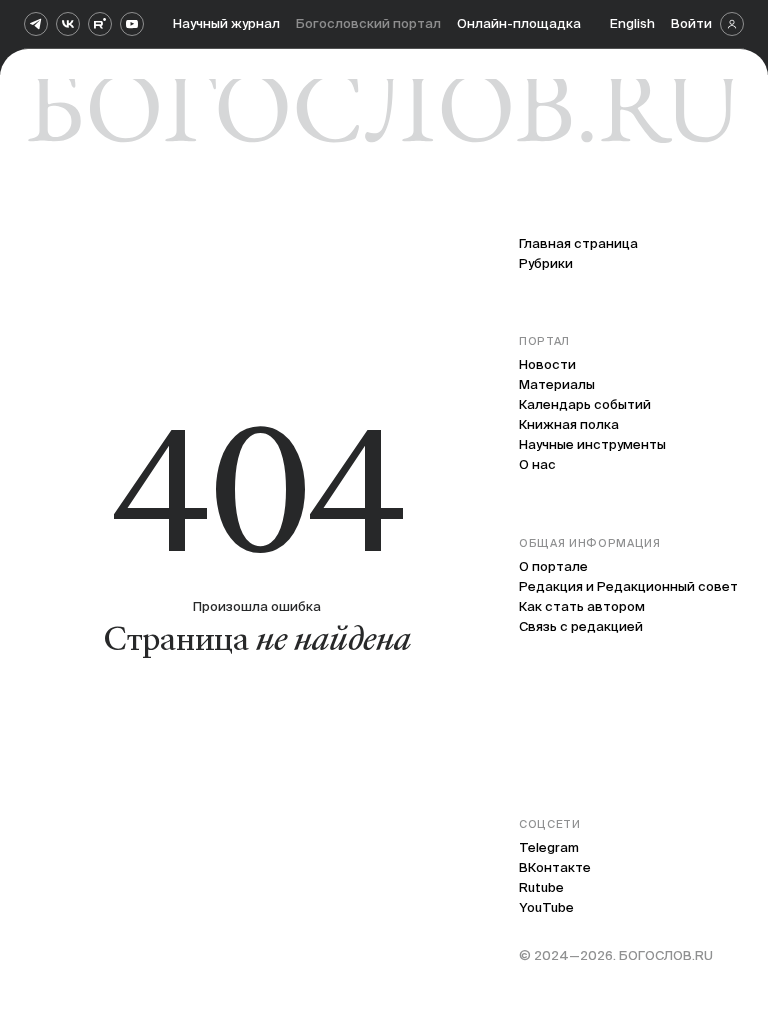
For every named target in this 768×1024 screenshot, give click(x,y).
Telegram (549, 847)
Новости (547, 364)
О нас (537, 464)
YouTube (546, 907)
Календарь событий (585, 404)
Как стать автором (582, 606)
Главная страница (578, 243)
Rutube (541, 887)
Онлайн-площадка (519, 23)
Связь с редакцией (581, 626)
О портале (553, 566)
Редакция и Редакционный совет (628, 586)
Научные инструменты (592, 444)
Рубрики (546, 263)
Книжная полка (569, 424)
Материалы (557, 384)
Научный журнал (226, 23)
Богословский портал (368, 23)
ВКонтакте (555, 867)
